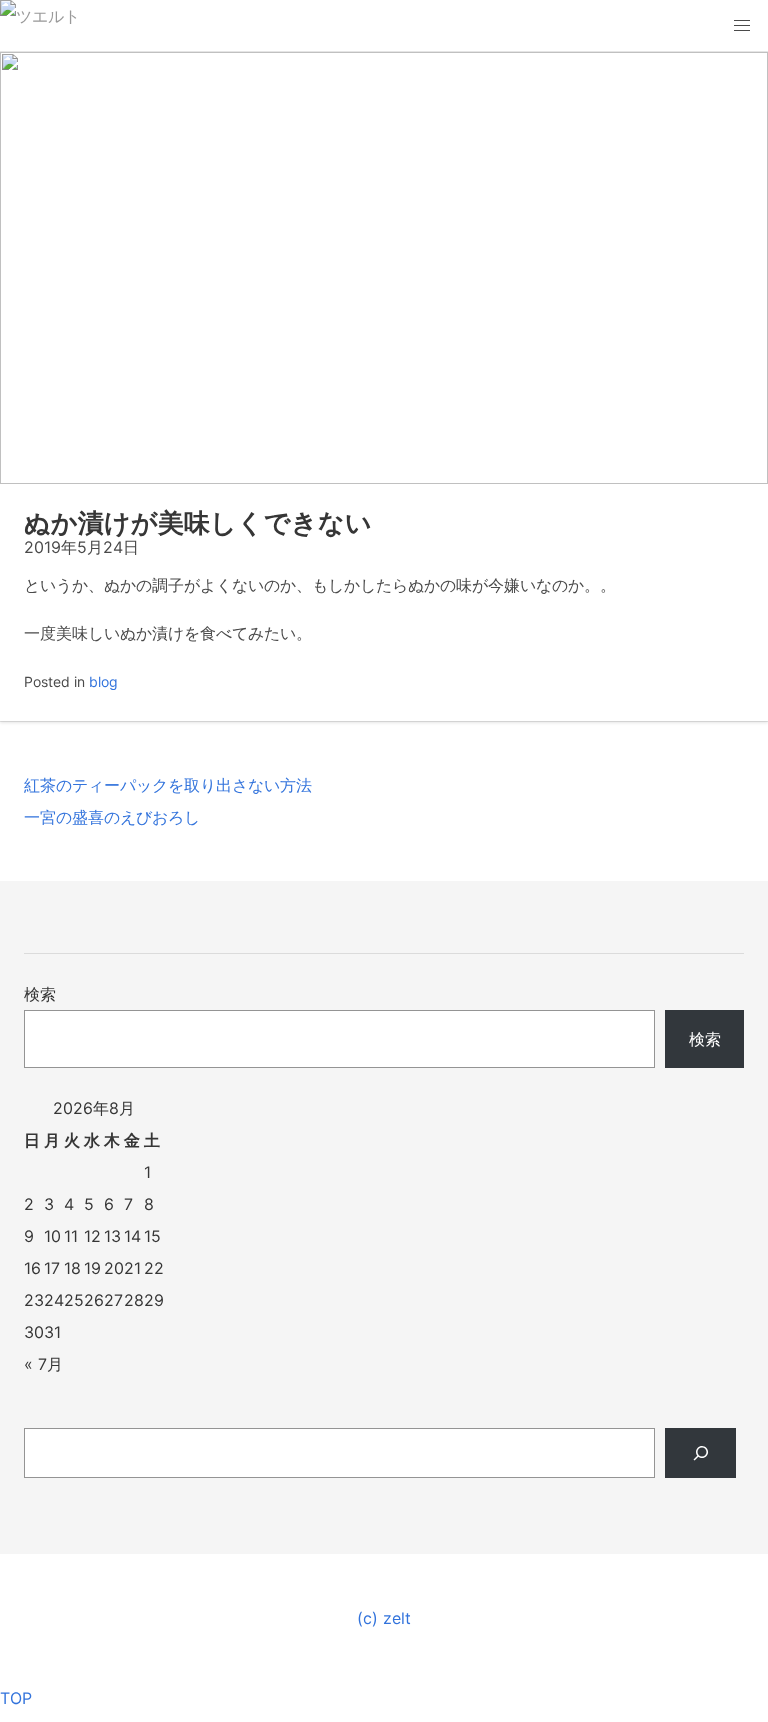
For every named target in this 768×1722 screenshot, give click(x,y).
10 (52, 1236)
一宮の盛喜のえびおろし (112, 817)
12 (92, 1236)
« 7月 (43, 1364)
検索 (40, 994)
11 (71, 1236)
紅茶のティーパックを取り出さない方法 (168, 785)
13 (112, 1236)
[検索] (700, 1453)
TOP (16, 1698)
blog (103, 681)
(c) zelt (384, 1618)
